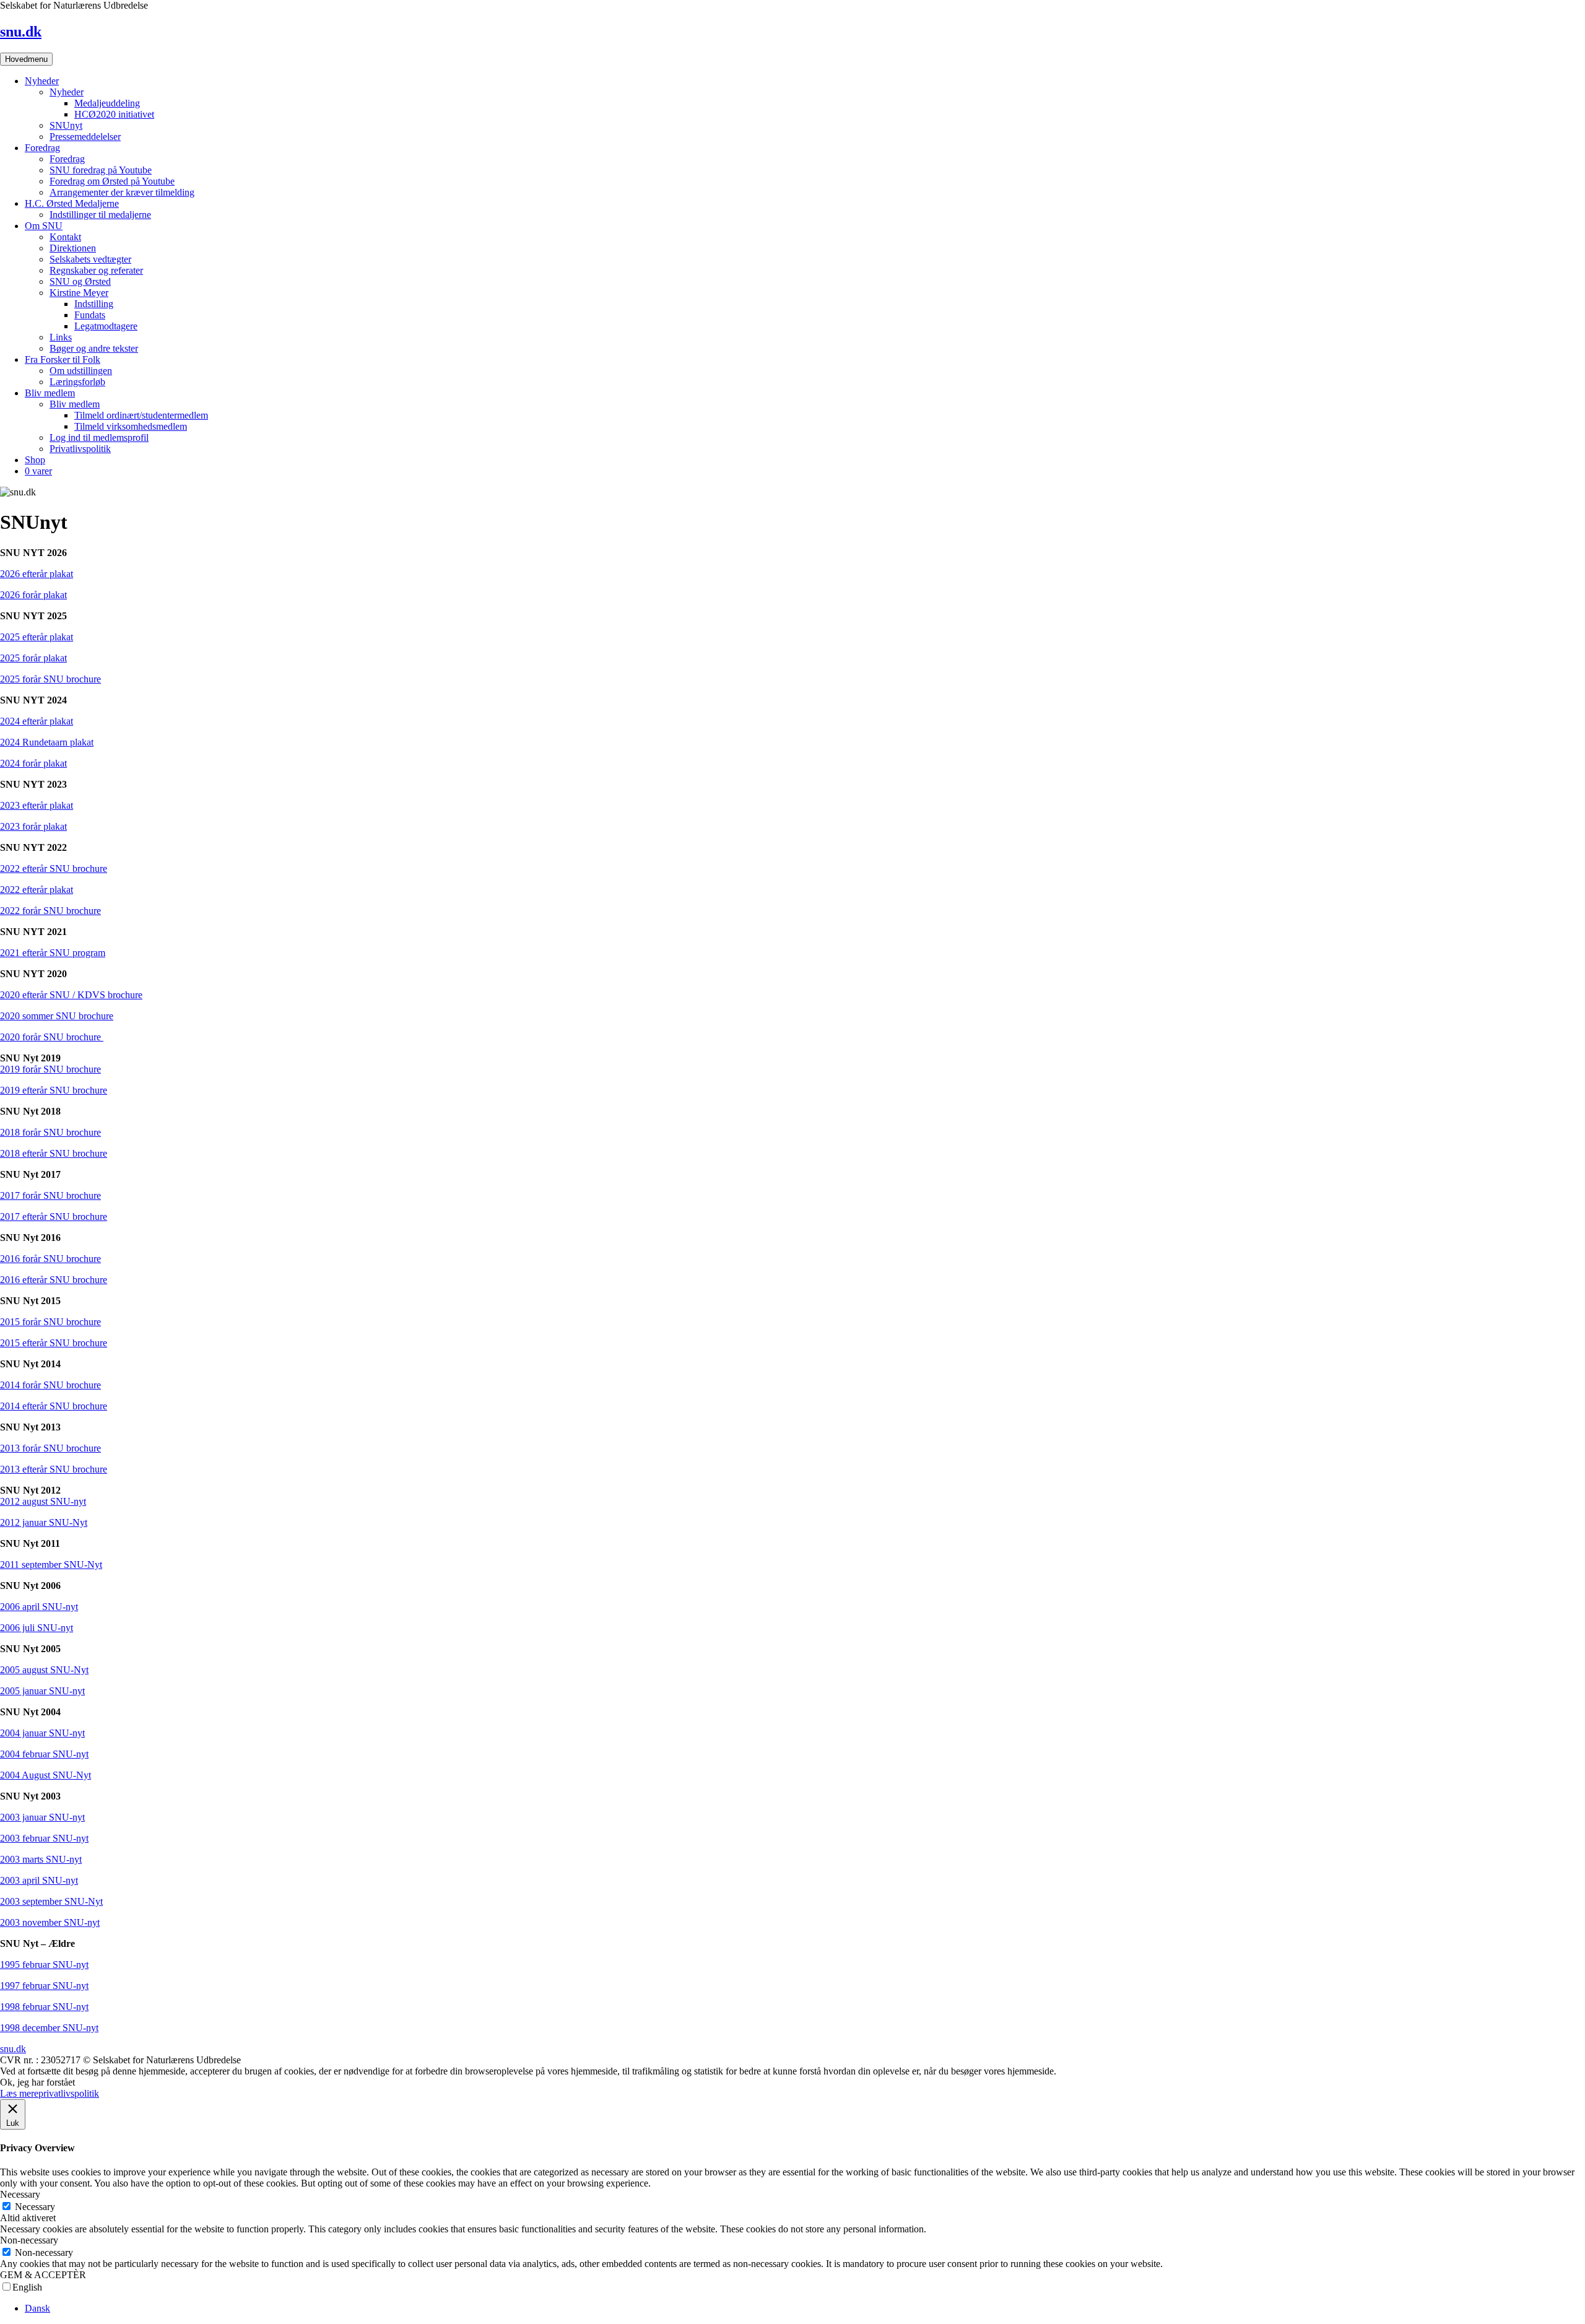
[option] (805, 2309)
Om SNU (44, 226)
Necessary (35, 2207)
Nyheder (42, 81)
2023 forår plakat (33, 826)
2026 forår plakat (33, 595)
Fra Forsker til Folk (63, 359)
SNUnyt (66, 125)
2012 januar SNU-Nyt (44, 1522)
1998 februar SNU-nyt (44, 2007)
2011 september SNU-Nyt (51, 1565)
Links (61, 337)
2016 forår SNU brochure (50, 1259)
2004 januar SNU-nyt (42, 1733)
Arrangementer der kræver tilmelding (122, 192)
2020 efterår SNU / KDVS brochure (71, 995)
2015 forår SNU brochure (50, 1322)
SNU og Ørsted (80, 281)
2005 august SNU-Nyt (44, 1670)
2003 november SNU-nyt (50, 1922)
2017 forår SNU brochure (50, 1195)
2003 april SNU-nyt (39, 1880)
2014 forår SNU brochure (50, 1385)
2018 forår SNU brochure (50, 1132)
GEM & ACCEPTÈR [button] (43, 2275)
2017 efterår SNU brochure (54, 1216)
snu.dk (21, 32)
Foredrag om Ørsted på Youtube (112, 181)
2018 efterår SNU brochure (54, 1153)
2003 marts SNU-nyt (41, 1859)
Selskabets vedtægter (90, 259)
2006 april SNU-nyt (39, 1607)
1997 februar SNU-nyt (44, 1986)
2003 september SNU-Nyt (51, 1901)
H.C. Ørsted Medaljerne (72, 203)
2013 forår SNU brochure (50, 1448)
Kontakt (65, 237)
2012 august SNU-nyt (43, 1501)
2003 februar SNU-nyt (44, 1838)
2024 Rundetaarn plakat (47, 742)
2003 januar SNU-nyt (42, 1817)
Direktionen (73, 248)
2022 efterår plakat (37, 890)
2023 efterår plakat (37, 805)
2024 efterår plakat (37, 721)
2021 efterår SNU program (53, 953)
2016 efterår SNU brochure (54, 1280)
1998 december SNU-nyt (49, 2028)
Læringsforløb (77, 382)
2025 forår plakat (33, 658)
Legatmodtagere (106, 326)
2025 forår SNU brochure (50, 679)
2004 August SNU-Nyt (46, 1775)
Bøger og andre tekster (94, 348)
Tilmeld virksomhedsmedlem (131, 426)
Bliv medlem (50, 393)
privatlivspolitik (69, 2093)
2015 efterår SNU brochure (54, 1343)
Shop (35, 460)
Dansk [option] (37, 2308)
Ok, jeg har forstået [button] (37, 2082)
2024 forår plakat (33, 763)
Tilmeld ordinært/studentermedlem (141, 415)
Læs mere (19, 2093)
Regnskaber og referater (96, 270)
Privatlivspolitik (80, 449)
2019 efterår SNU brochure (54, 1090)
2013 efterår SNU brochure (54, 1469)
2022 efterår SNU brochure (54, 868)
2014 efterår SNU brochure (54, 1406)
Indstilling (94, 304)
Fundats (90, 315)
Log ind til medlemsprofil (99, 437)
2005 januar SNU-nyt (42, 1691)
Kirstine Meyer (79, 293)
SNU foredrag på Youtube (101, 170)
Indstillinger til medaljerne (100, 215)
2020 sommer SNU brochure (57, 1016)
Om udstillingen (81, 371)
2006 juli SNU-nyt (37, 1628)
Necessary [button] (20, 2194)
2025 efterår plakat (37, 637)
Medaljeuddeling (107, 103)
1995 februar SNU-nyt (44, 1965)
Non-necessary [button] (29, 2240)
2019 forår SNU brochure (50, 1069)
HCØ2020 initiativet (114, 114)
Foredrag (42, 148)
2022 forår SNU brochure (50, 911)
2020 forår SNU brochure (52, 1037)
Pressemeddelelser (85, 137)
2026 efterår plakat (37, 574)
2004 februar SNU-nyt (44, 1754)
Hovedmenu (26, 59)
